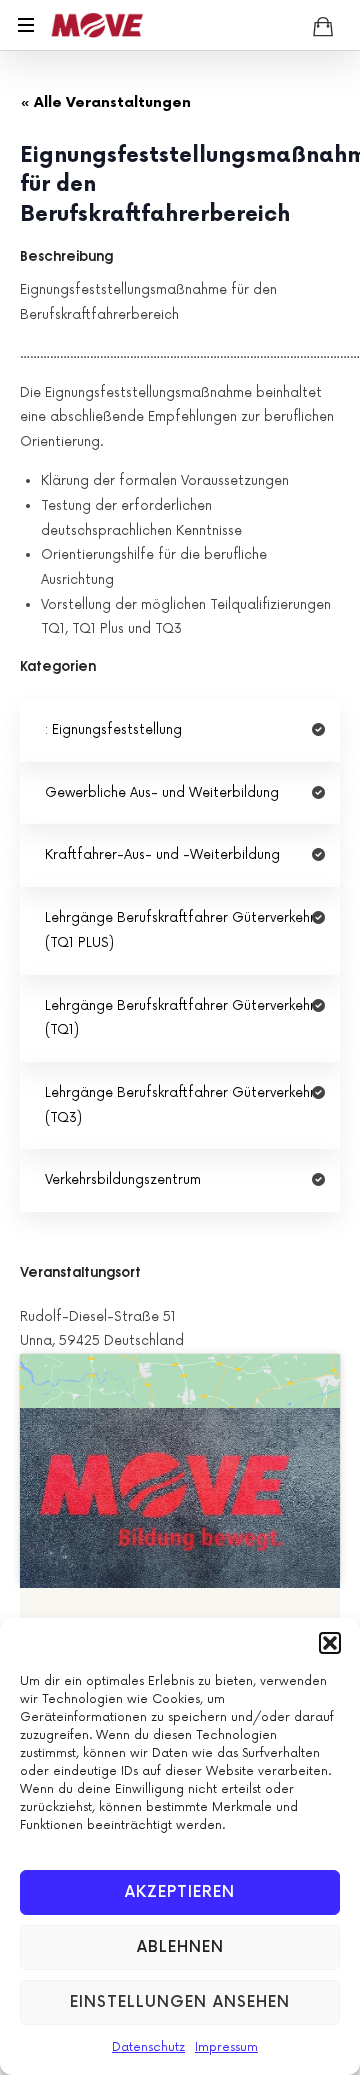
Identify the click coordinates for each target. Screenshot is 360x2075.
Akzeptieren (180, 1892)
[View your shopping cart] (323, 26)
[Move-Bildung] (97, 25)
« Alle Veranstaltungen (105, 102)
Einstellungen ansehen (180, 2002)
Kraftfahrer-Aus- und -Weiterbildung (162, 855)
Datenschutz (148, 2047)
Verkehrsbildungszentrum (123, 1180)
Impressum (226, 2047)
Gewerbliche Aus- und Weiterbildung (162, 793)
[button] (330, 1643)
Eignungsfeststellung (117, 730)
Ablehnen (180, 1947)
